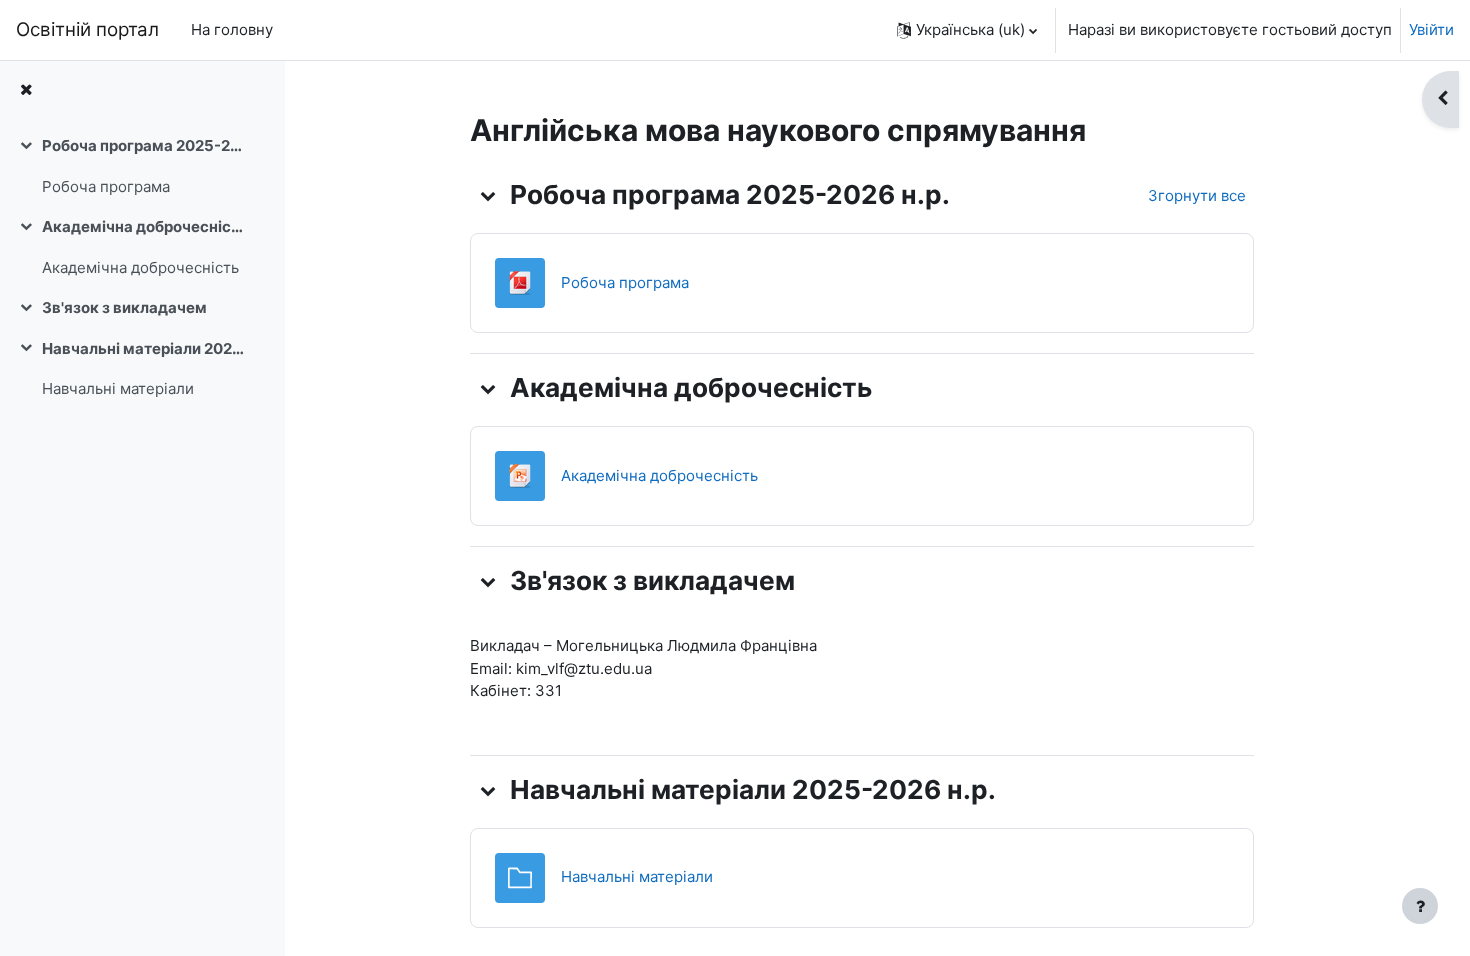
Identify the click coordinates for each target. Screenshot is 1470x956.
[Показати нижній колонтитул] (1420, 906)
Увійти (1431, 29)
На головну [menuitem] (232, 29)
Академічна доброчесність (143, 226)
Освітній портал (87, 29)
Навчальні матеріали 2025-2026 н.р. (143, 348)
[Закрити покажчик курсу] (26, 90)
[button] (967, 30)
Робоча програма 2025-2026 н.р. (143, 145)
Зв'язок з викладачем (124, 307)
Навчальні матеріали (118, 388)
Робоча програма (106, 186)
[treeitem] (142, 166)
